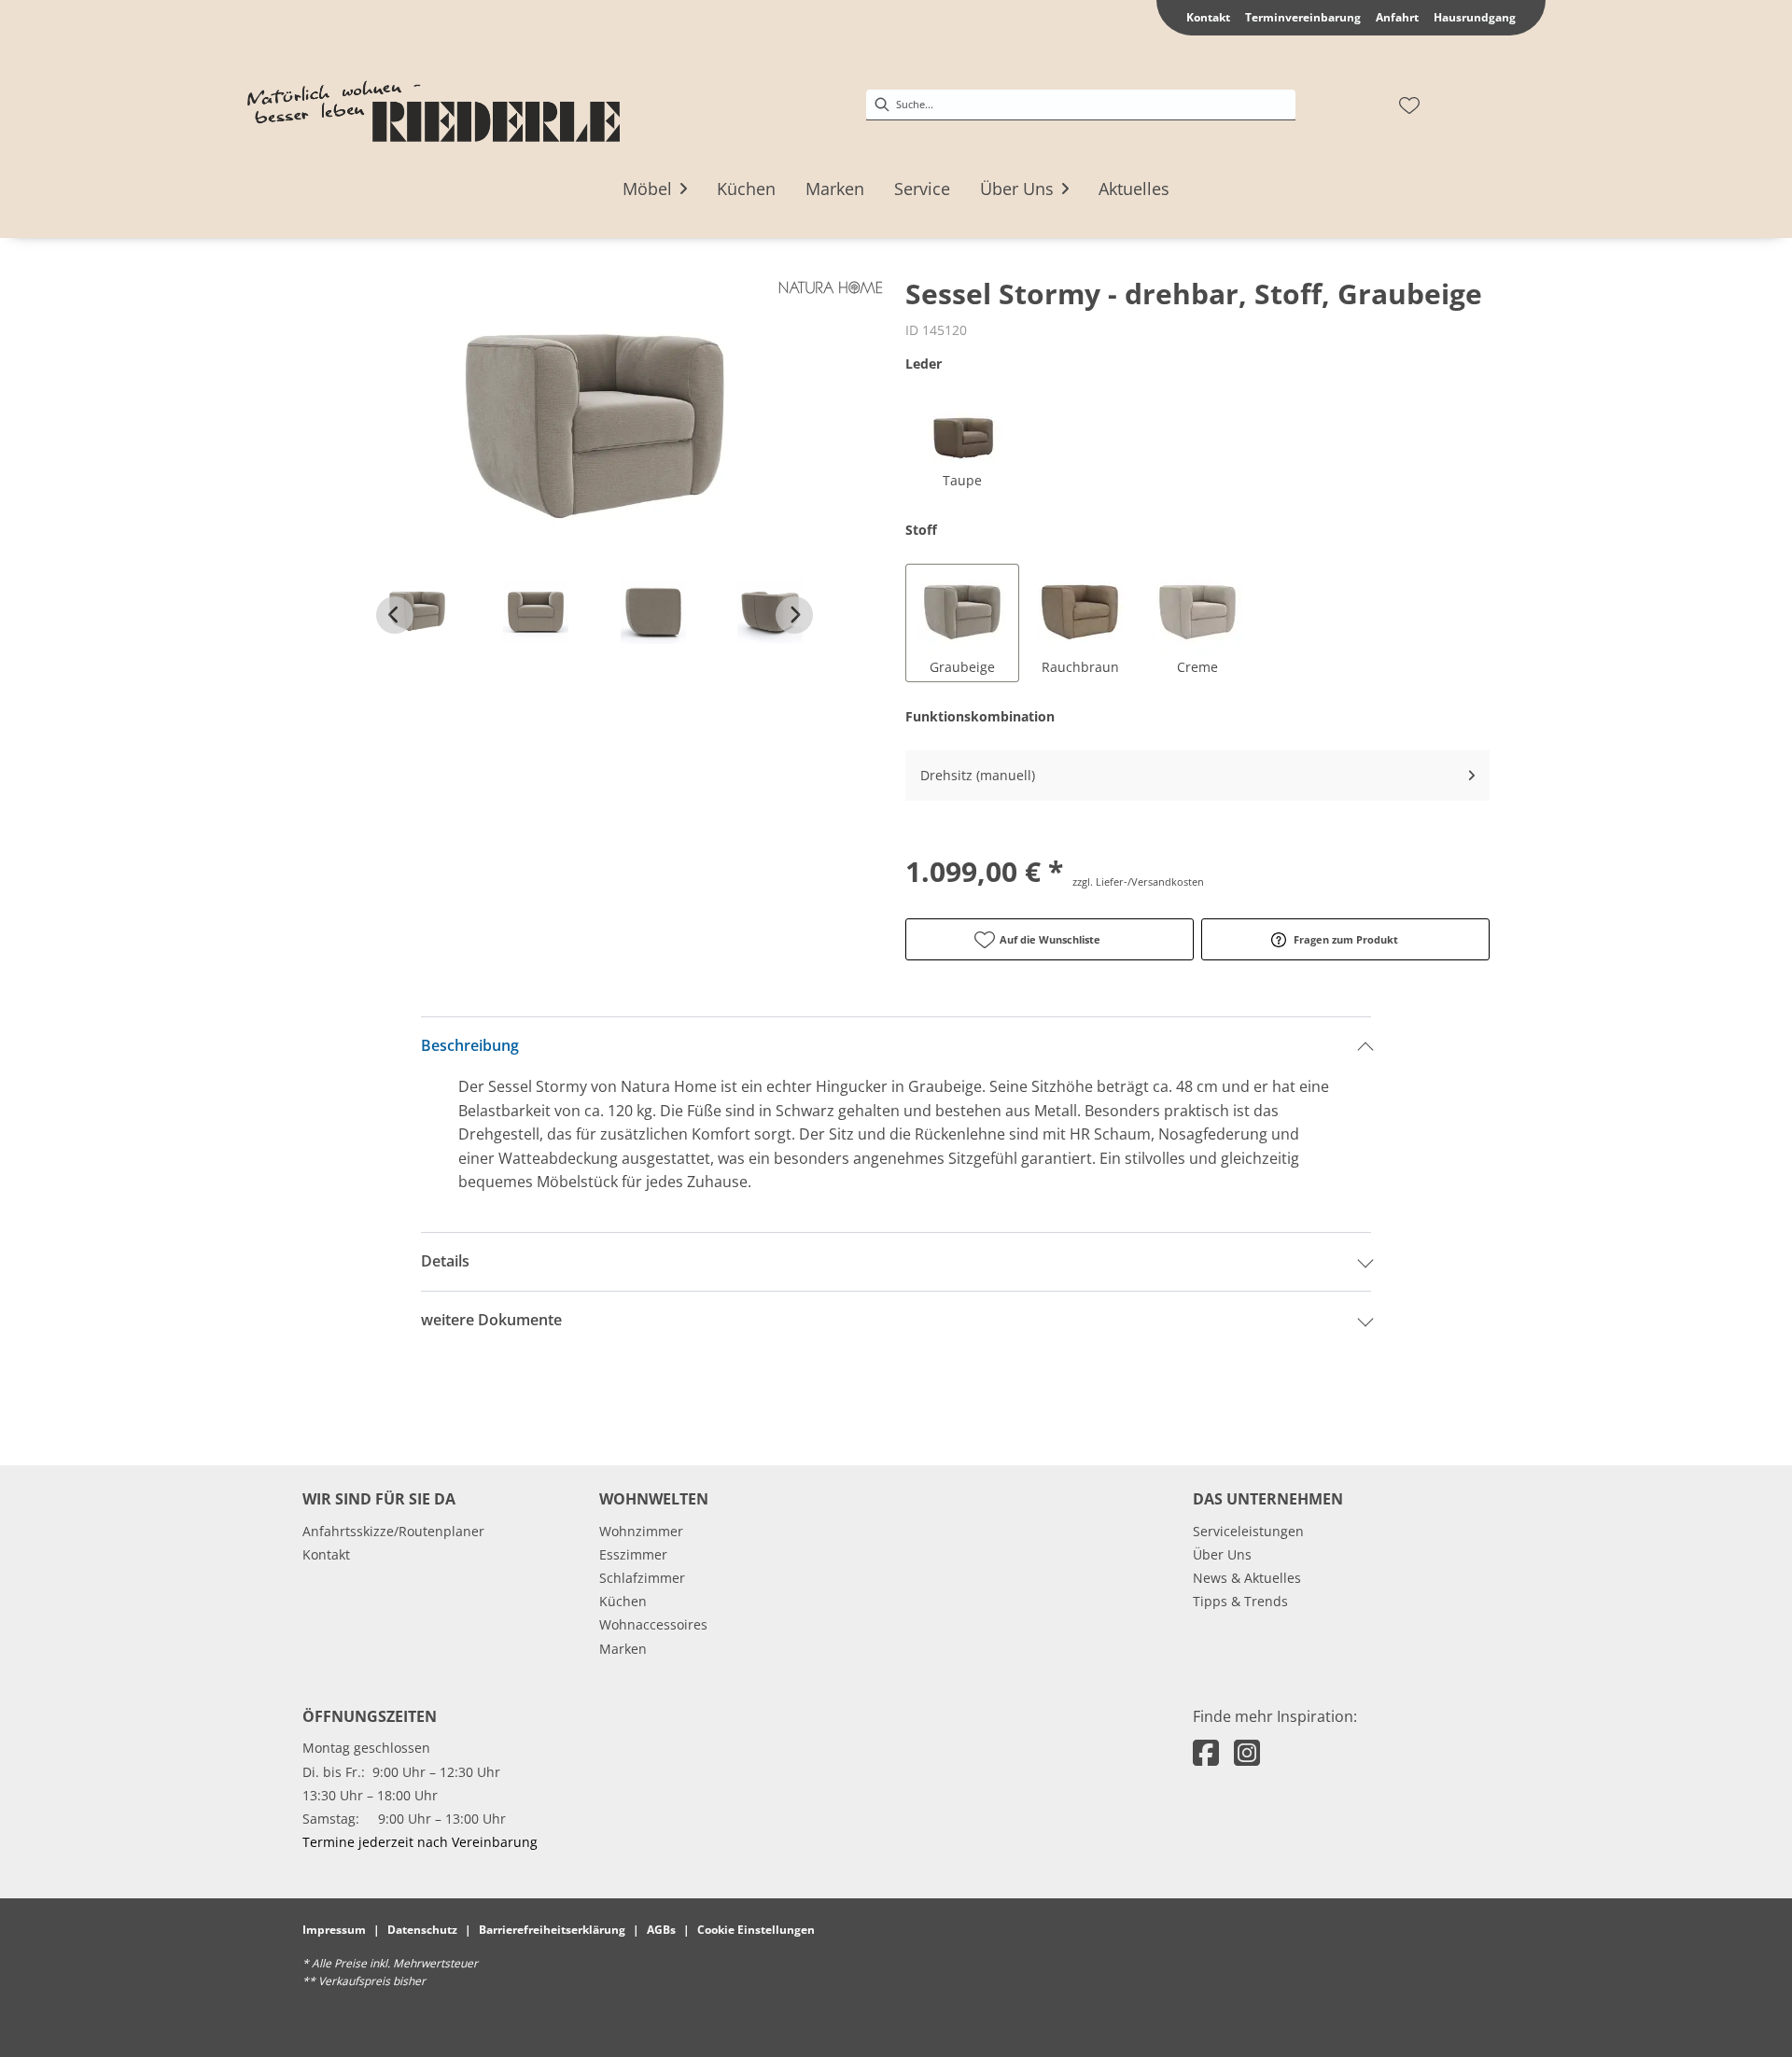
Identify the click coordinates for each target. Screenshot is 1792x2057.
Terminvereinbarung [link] (1303, 17)
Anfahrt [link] (1397, 17)
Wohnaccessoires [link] (653, 1624)
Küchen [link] (623, 1601)
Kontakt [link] (1208, 17)
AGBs (661, 1930)
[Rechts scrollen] (794, 615)
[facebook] (1206, 1752)
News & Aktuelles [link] (1247, 1578)
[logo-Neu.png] (433, 105)
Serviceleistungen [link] (1248, 1531)
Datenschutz (422, 1930)
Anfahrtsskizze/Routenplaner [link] (393, 1531)
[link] (647, 189)
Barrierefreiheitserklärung (552, 1930)
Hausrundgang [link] (1475, 17)
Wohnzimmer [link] (641, 1531)
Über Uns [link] (1222, 1554)
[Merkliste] (1409, 105)
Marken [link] (623, 1649)
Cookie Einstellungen (756, 1930)
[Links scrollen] (395, 615)
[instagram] (1247, 1752)
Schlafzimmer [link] (642, 1578)
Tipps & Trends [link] (1240, 1601)
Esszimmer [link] (633, 1554)
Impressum (334, 1930)
